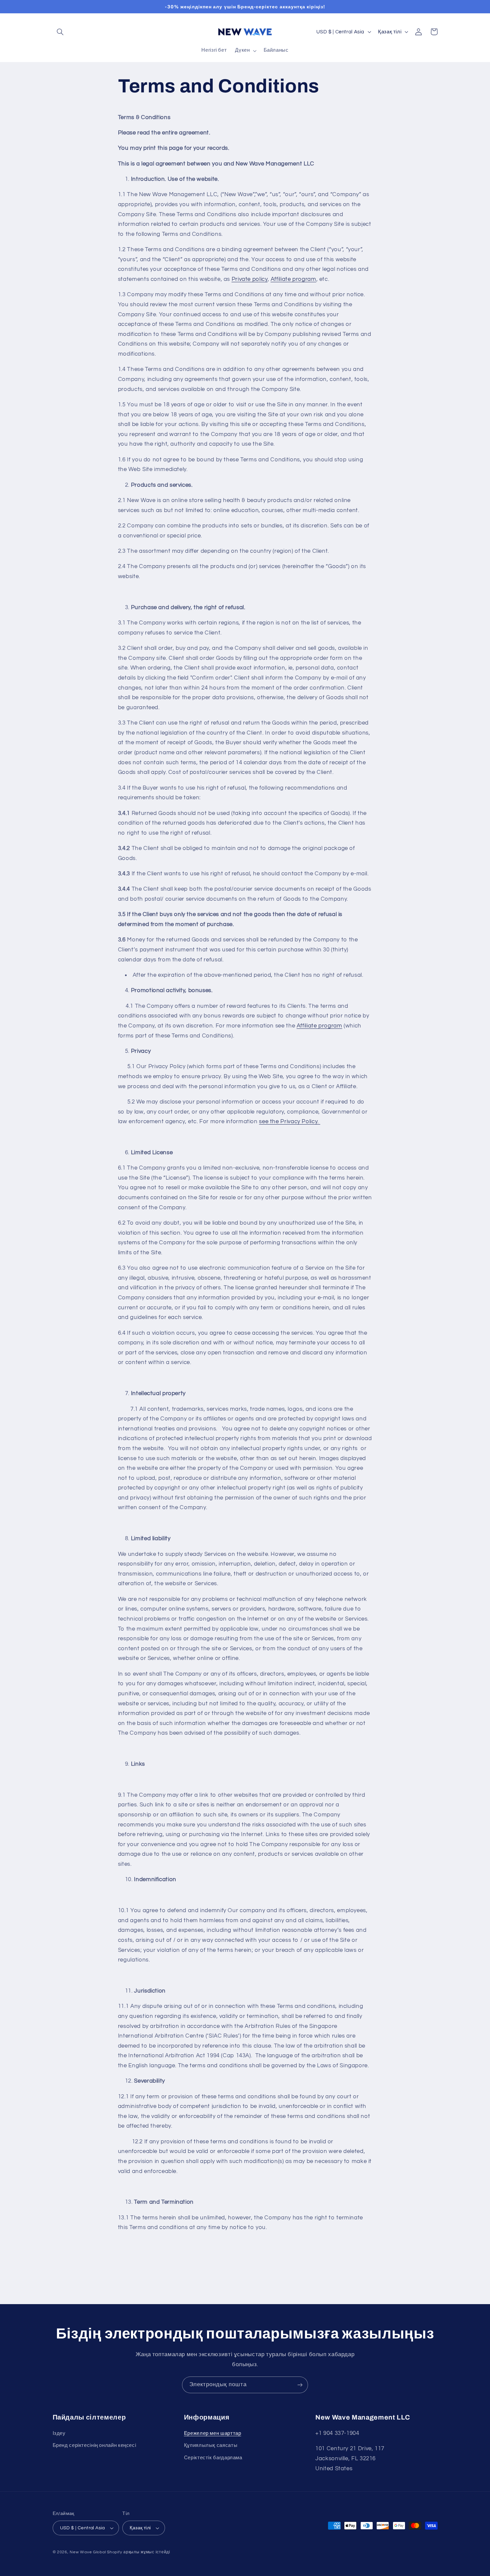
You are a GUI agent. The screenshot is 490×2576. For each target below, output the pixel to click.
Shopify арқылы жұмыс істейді (139, 2552)
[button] (60, 32)
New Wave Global (88, 2552)
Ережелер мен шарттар (213, 2433)
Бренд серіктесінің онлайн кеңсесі (94, 2445)
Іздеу (59, 2433)
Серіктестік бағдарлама (213, 2458)
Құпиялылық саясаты (211, 2445)
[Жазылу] (300, 2385)
